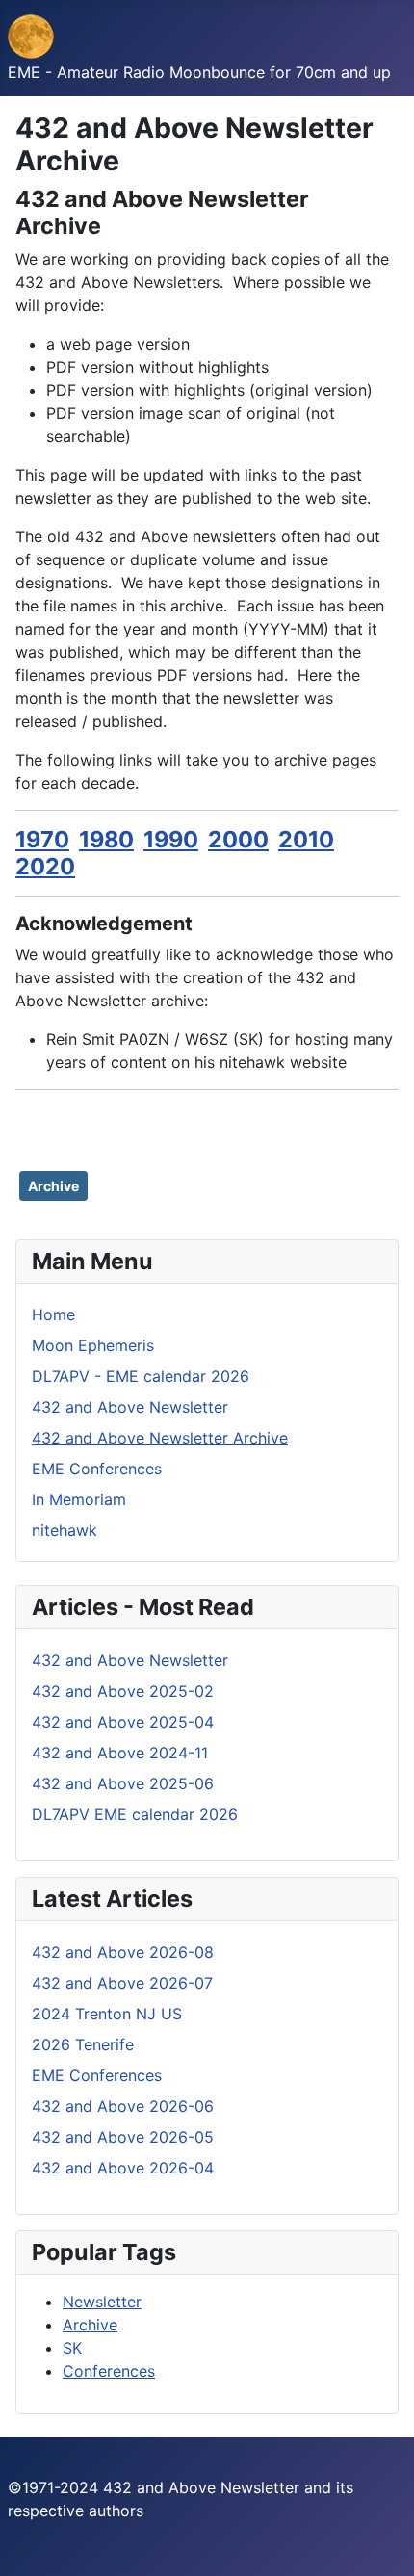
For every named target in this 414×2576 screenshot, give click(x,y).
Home (53, 1314)
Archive (53, 1186)
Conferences (109, 2371)
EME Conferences (97, 1469)
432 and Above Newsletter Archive (160, 1438)
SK (72, 2348)
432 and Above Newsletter (130, 1407)
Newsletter (102, 2302)
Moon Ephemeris (93, 1345)
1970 (42, 839)
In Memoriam (79, 1499)
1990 (171, 839)
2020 (45, 866)
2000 (238, 839)
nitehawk (65, 1530)
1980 (106, 839)
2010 (306, 839)
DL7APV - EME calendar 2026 (141, 1376)
